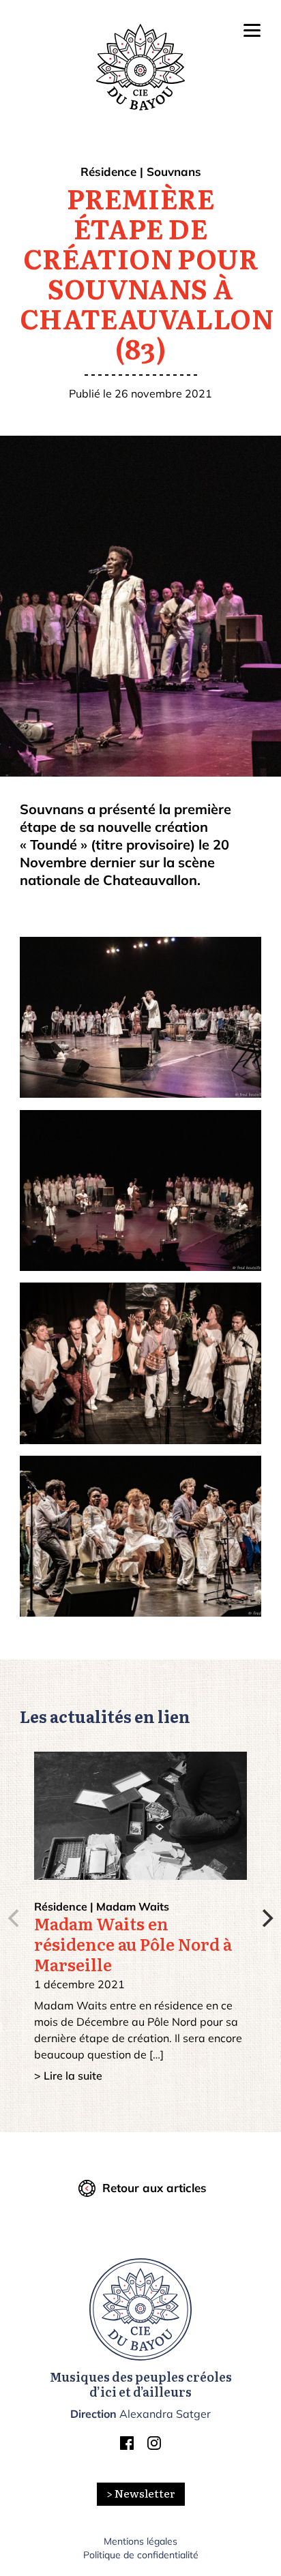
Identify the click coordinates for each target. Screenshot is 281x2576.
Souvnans (174, 171)
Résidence (108, 171)
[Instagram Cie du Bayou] (154, 2446)
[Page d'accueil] (141, 2309)
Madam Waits (133, 1906)
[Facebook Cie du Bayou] (127, 2446)
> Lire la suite (68, 2076)
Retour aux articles (154, 2188)
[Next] (266, 1918)
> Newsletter (141, 2494)
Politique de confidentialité (141, 2555)
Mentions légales (140, 2541)
